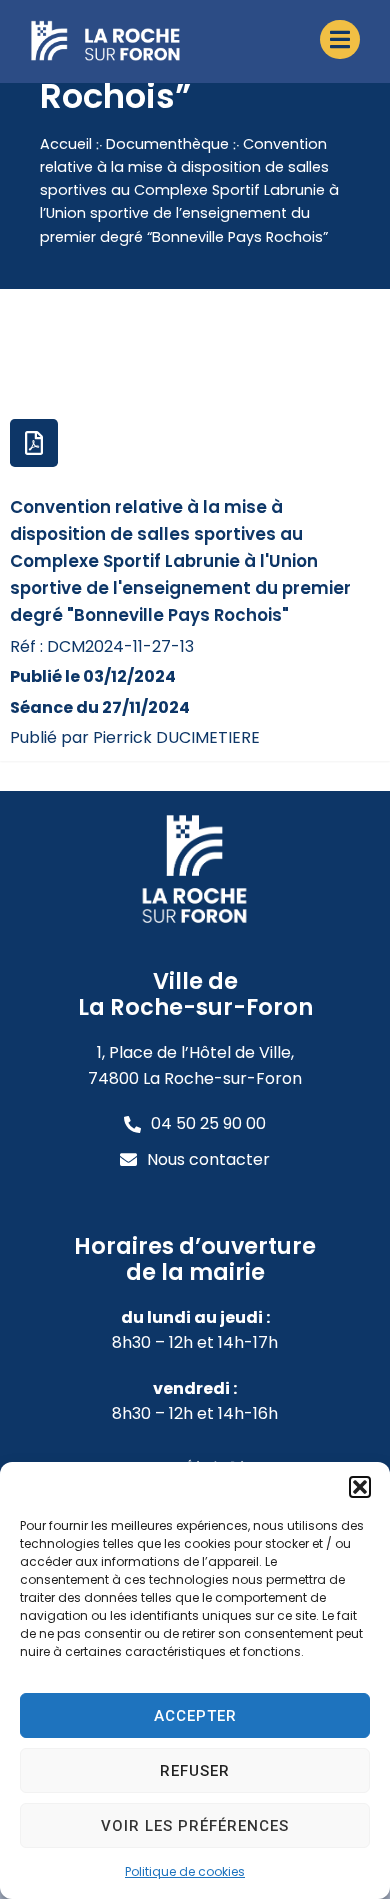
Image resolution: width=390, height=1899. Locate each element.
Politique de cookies (185, 1871)
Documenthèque (167, 144)
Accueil (66, 144)
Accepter (195, 1716)
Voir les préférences (195, 1826)
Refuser (195, 1771)
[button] (360, 1487)
